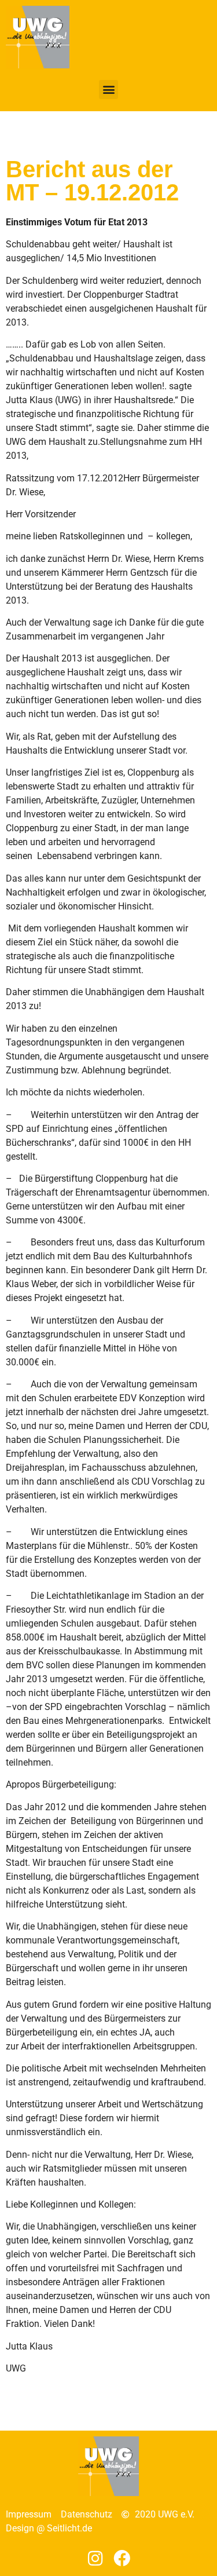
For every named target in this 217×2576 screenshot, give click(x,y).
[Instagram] (95, 2559)
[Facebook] (122, 2559)
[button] (108, 89)
